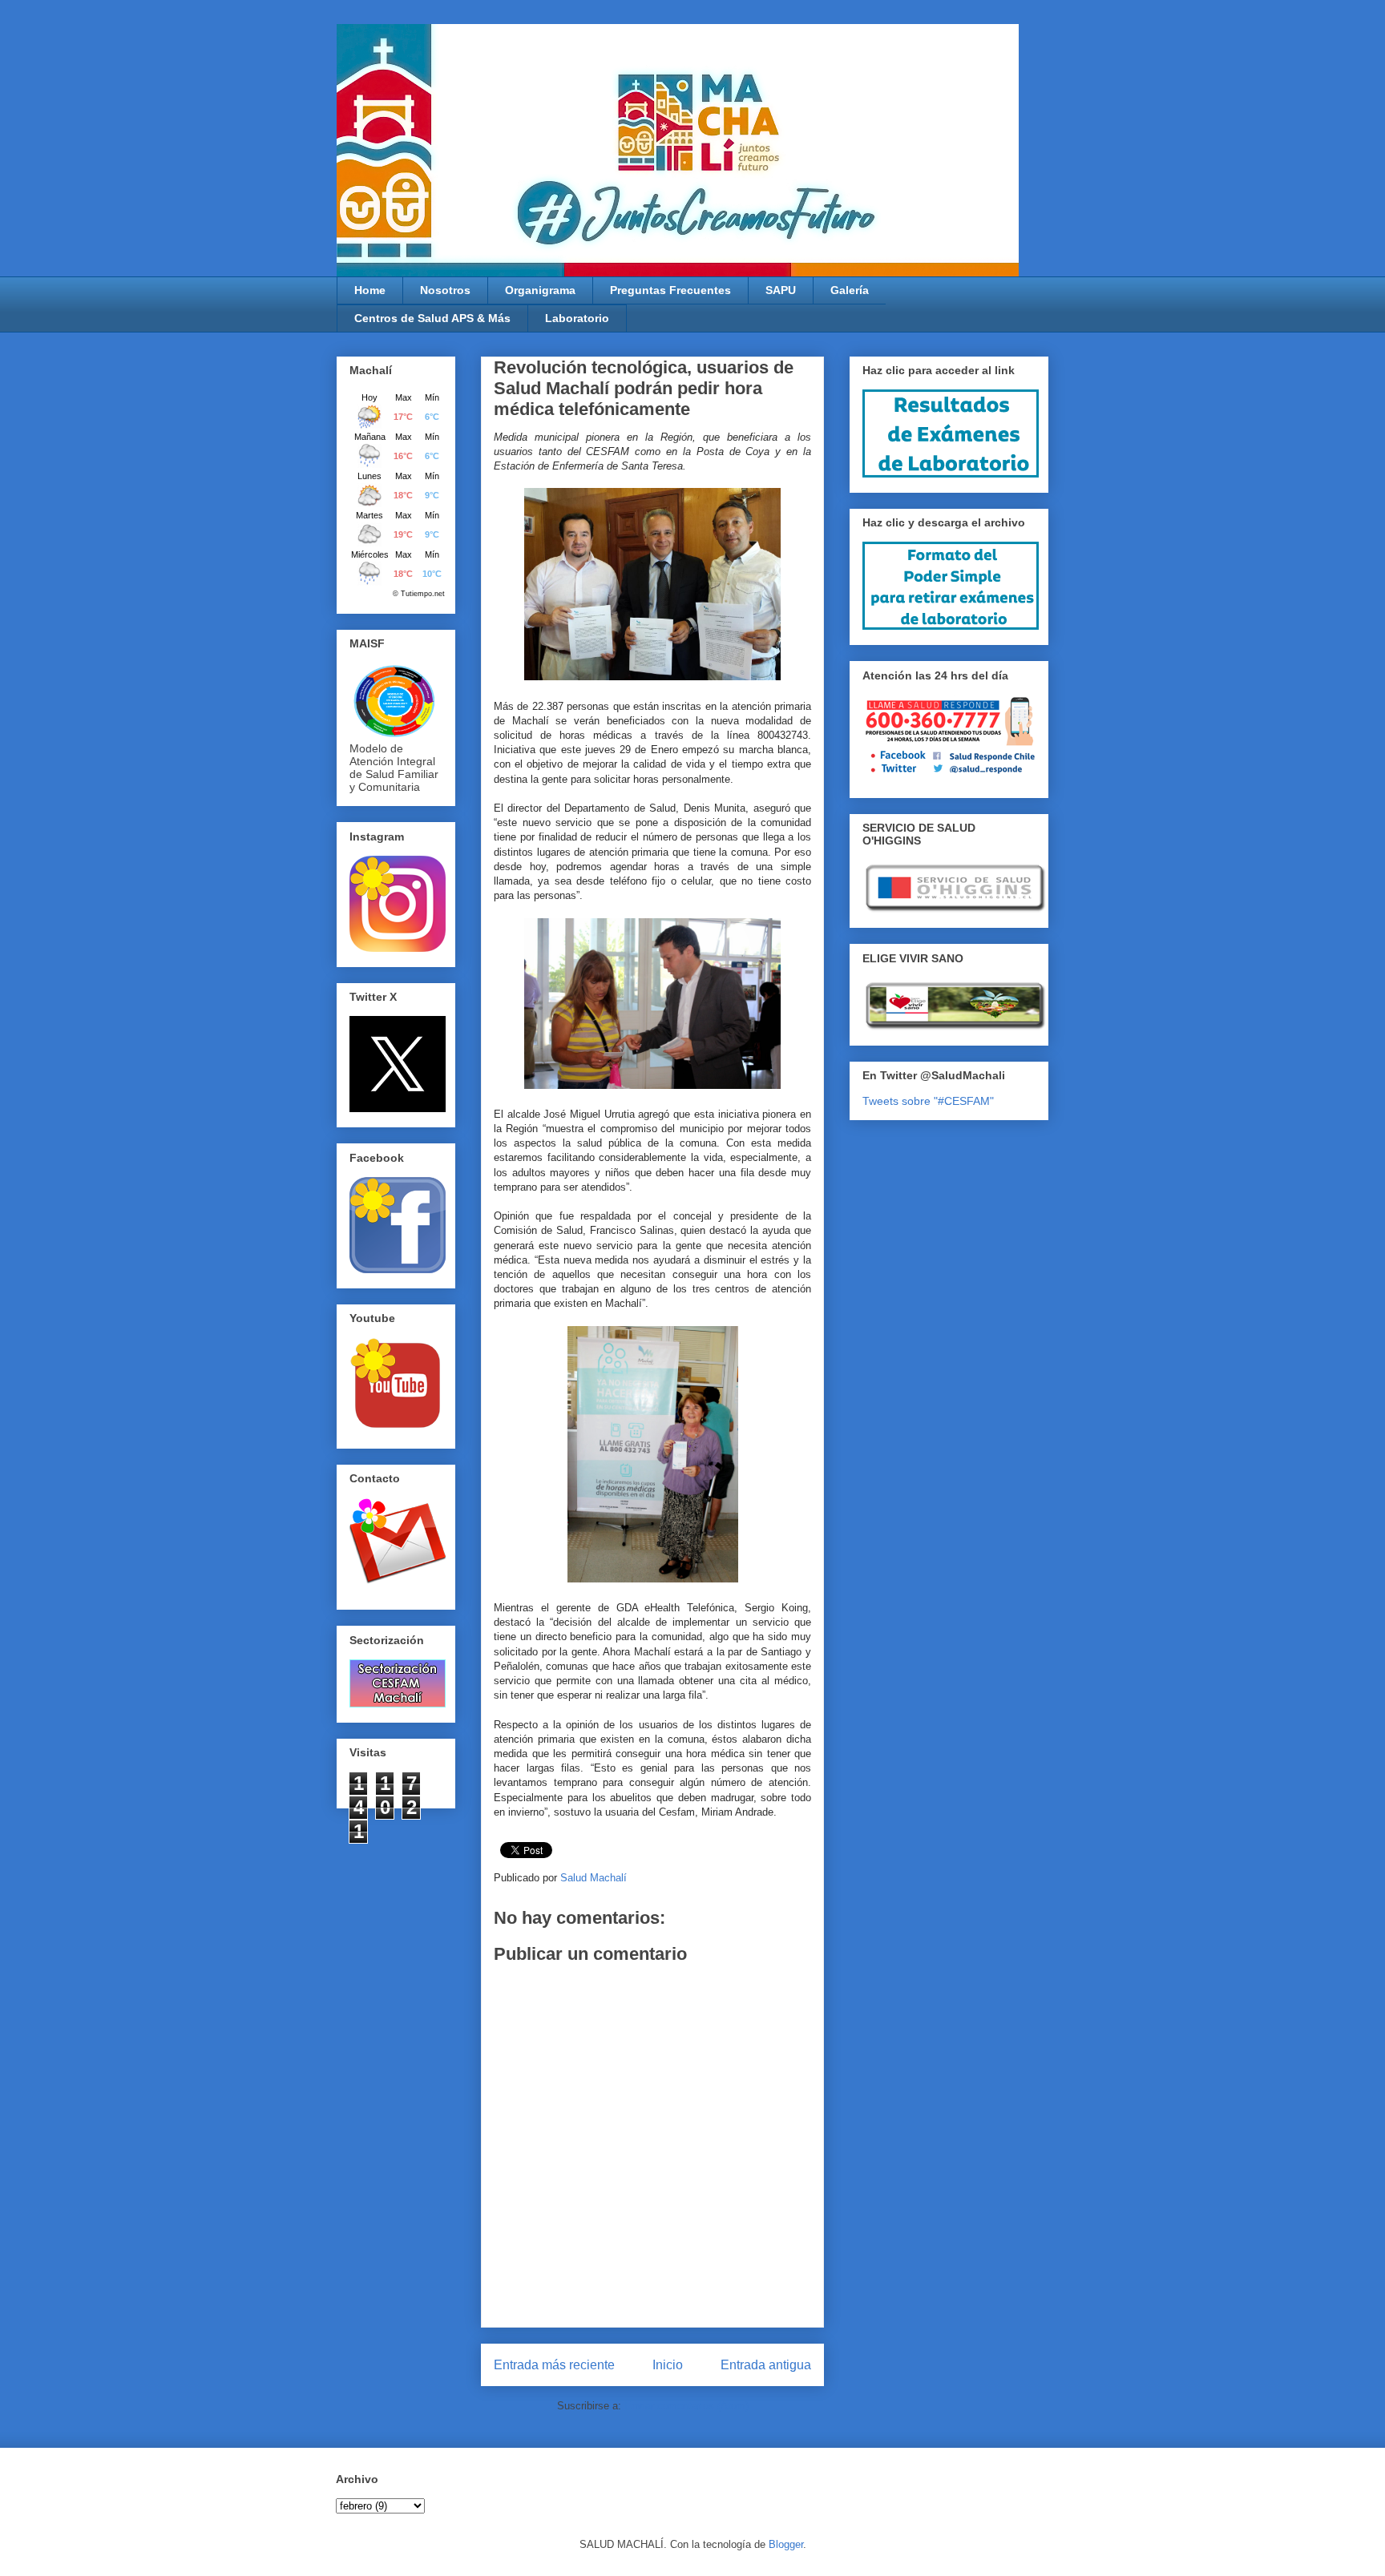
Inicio (668, 2365)
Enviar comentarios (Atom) (686, 2406)
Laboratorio (577, 318)
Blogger (786, 2544)
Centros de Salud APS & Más (432, 318)
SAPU (781, 290)
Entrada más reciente (554, 2365)
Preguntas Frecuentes (670, 290)
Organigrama (540, 290)
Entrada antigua (766, 2365)
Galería (850, 290)
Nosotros (445, 290)
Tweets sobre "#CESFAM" (928, 1101)
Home (370, 290)
